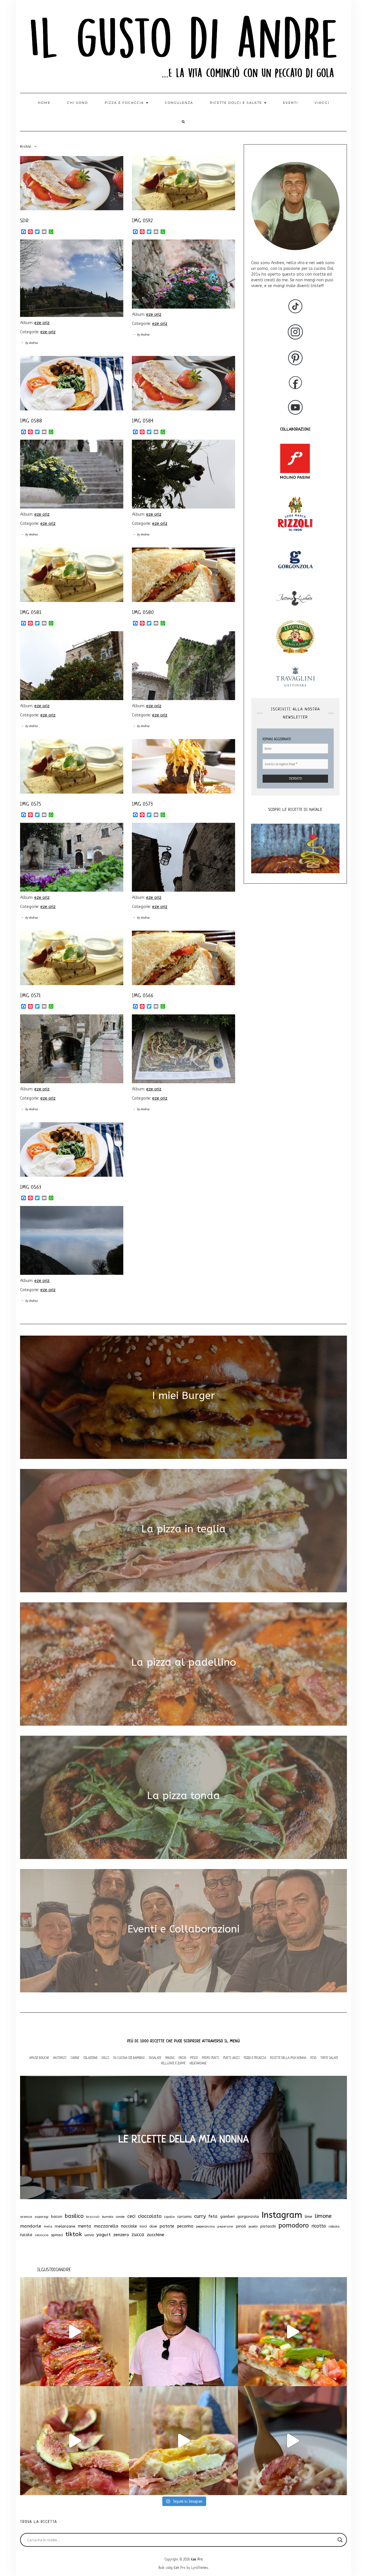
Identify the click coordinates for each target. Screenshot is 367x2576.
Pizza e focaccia (125, 103)
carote (120, 2217)
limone (323, 2216)
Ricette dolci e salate (237, 103)
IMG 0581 (31, 612)
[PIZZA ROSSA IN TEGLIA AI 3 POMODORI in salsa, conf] (75, 2332)
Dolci (105, 2058)
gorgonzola (248, 2217)
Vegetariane (198, 2063)
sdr (24, 221)
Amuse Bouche (39, 2058)
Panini (170, 2058)
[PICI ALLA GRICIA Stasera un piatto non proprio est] (292, 2441)
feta (213, 2216)
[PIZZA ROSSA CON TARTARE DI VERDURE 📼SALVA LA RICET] (292, 2332)
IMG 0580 (143, 612)
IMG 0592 (142, 221)
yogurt (104, 2235)
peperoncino (205, 2227)
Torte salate (329, 2058)
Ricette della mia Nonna (288, 2058)
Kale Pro (197, 2559)
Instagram (282, 2215)
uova (89, 2235)
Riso (313, 2058)
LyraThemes (200, 2568)
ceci (131, 2216)
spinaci (57, 2235)
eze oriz (42, 323)
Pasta (182, 2058)
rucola (26, 2235)
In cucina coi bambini (129, 2058)
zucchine (156, 2235)
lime (309, 2217)
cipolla (169, 2217)
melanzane (65, 2226)
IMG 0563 (31, 1187)
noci (143, 2226)
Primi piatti (210, 2058)
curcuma (184, 2217)
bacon (57, 2217)
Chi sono (78, 103)
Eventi (290, 103)
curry (200, 2216)
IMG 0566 (143, 995)
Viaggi (322, 103)
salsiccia (42, 2235)
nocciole (129, 2226)
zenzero (121, 2235)
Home (44, 103)
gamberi (228, 2217)
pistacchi (268, 2226)
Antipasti (60, 2058)
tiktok (74, 2234)
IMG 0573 (142, 804)
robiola (334, 2227)
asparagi (42, 2217)
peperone (225, 2227)
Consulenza (179, 103)
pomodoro (294, 2226)
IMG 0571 (30, 995)
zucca (138, 2235)
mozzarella (106, 2226)
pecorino (185, 2226)
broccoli (93, 2217)
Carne (75, 2058)
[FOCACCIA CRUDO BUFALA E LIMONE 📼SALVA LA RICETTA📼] (183, 2441)
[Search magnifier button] (340, 2540)
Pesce (194, 2058)
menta (85, 2226)
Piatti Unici (231, 2058)
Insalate (155, 2058)
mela (48, 2227)
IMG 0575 (31, 804)
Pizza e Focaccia (255, 2058)
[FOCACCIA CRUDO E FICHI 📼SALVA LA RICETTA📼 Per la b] (75, 2441)
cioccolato (150, 2216)
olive (153, 2226)
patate (167, 2226)
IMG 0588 (31, 421)
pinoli (241, 2226)
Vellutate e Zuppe (173, 2063)
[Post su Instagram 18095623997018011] (183, 2332)
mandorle (31, 2226)
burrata (108, 2217)
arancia (26, 2217)
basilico (74, 2216)
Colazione (90, 2058)
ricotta (319, 2226)
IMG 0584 (143, 421)
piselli (253, 2226)
